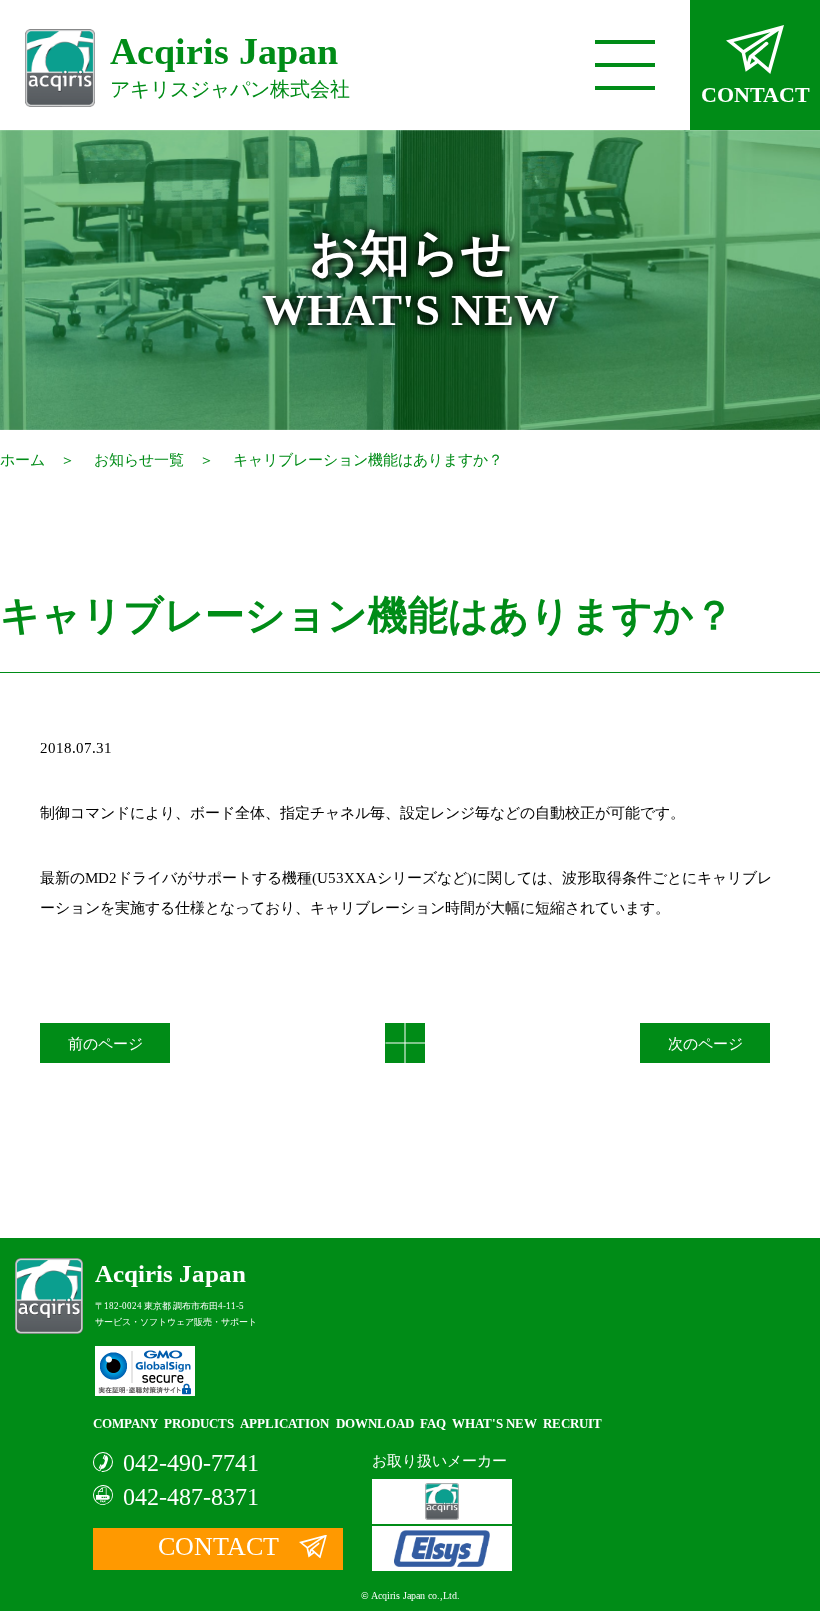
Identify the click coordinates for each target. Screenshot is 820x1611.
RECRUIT (572, 1423)
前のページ (105, 1044)
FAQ (433, 1423)
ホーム (22, 460)
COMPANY (125, 1423)
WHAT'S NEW (494, 1423)
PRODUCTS (199, 1423)
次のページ (705, 1044)
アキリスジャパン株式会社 (230, 65)
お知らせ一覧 (139, 460)
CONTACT (755, 94)
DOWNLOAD (375, 1423)
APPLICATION (284, 1423)
